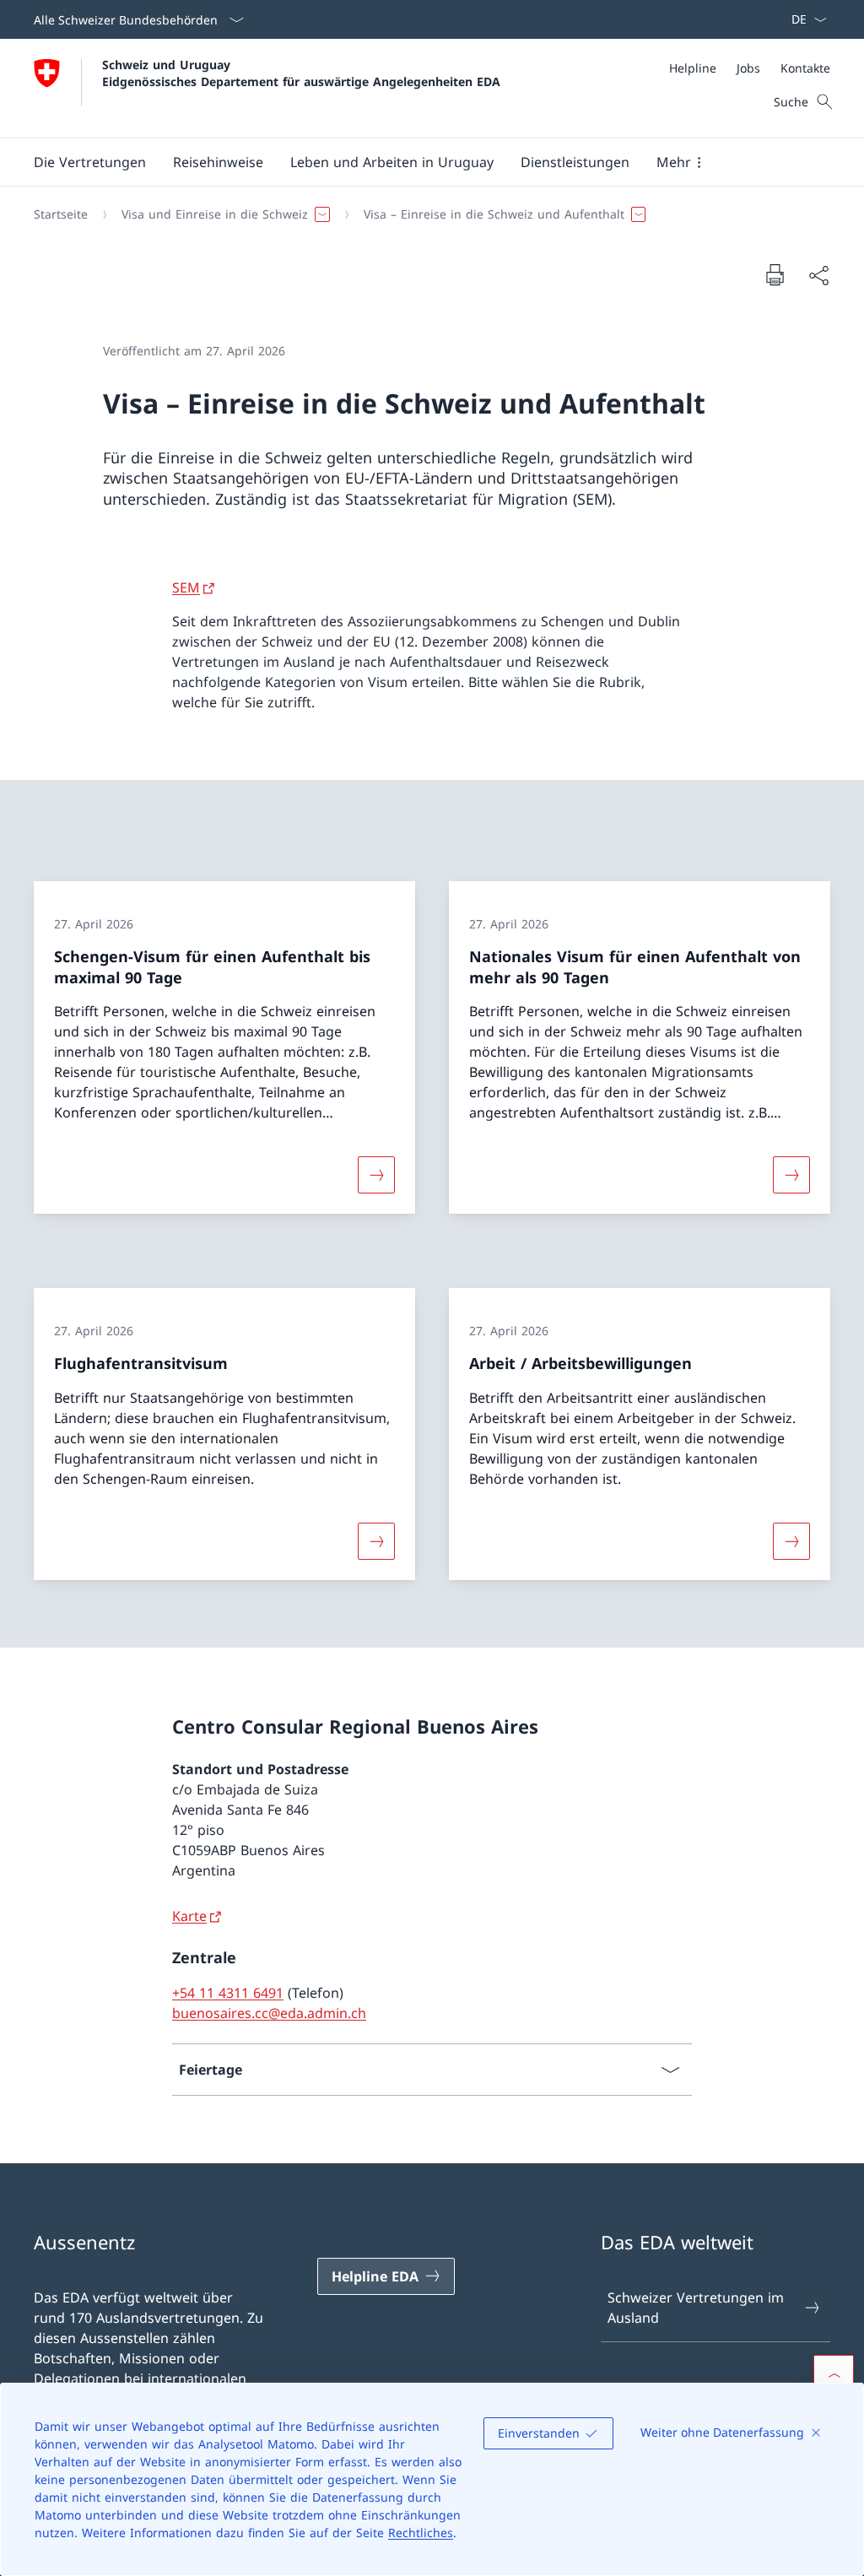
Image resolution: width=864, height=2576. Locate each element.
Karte (189, 1916)
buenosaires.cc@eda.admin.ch (269, 2013)
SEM (186, 587)
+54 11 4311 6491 (228, 1993)
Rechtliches (421, 2533)
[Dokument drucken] (775, 274)
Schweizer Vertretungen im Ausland (696, 2308)
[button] (90, 162)
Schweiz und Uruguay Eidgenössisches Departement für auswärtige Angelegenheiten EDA (301, 73)
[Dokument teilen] (818, 275)
